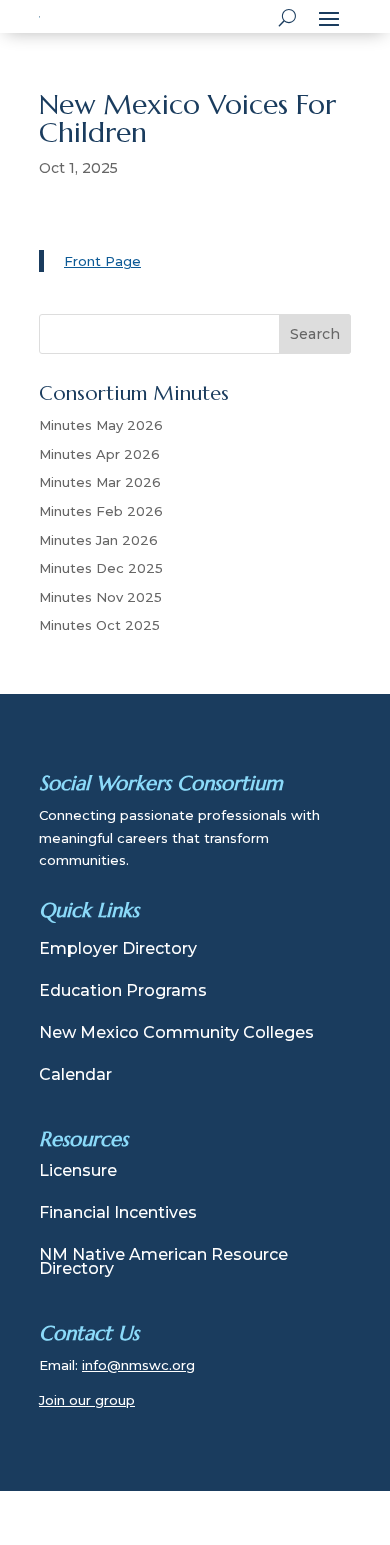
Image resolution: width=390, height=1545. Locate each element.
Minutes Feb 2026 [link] (101, 511)
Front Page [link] (102, 261)
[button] (329, 17)
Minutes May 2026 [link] (101, 425)
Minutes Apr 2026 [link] (99, 454)
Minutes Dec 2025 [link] (101, 568)
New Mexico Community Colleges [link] (176, 1034)
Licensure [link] (78, 1172)
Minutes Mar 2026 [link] (100, 482)
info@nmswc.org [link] (138, 1365)
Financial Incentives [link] (118, 1214)
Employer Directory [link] (118, 950)
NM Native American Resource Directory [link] (163, 1263)
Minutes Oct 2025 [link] (99, 625)
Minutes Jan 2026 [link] (98, 540)
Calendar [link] (75, 1076)
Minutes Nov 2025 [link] (100, 597)
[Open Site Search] (287, 17)
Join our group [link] (87, 1400)
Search (315, 334)
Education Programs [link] (123, 992)
